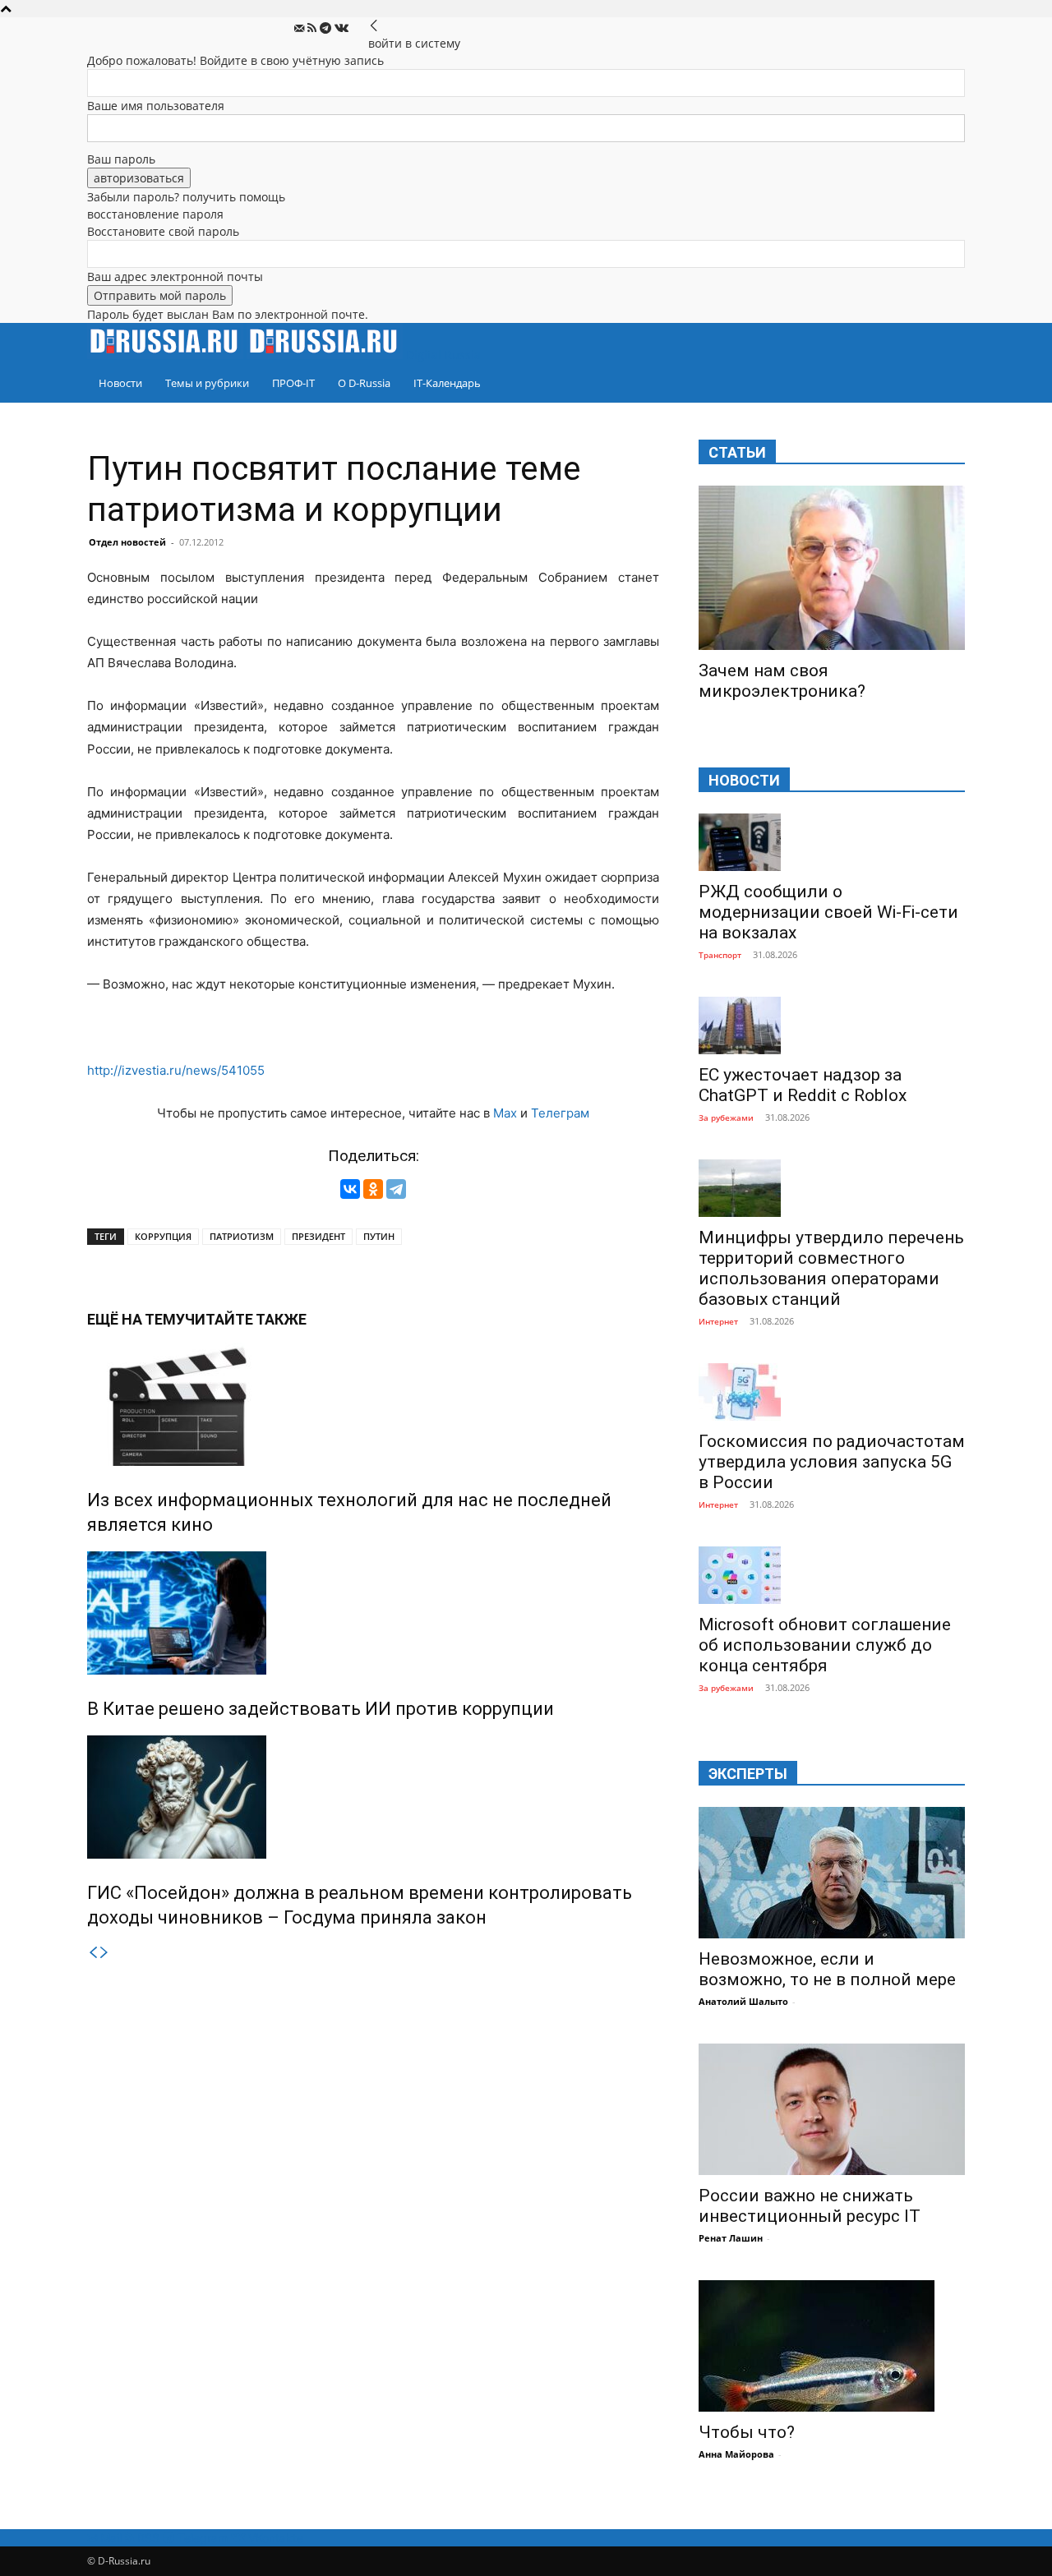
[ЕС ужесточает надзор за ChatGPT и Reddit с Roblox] (832, 1025)
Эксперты (748, 1774)
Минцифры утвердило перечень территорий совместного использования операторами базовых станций (831, 1268)
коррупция (163, 1236)
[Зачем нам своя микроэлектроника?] (832, 568)
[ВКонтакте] (350, 1189)
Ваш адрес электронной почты (175, 276)
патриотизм (242, 1236)
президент (318, 1236)
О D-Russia (364, 383)
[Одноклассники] (373, 1189)
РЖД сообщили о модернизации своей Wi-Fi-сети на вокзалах (828, 912)
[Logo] (167, 355)
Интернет (718, 1321)
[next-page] (104, 1953)
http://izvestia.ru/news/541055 (176, 1070)
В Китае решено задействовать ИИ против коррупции (321, 1709)
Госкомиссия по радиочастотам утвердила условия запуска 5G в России (832, 1462)
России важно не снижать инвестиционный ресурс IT (810, 2206)
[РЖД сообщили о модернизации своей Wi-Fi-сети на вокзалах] (832, 842)
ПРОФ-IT (293, 383)
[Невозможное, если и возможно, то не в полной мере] (832, 1873)
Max (505, 1113)
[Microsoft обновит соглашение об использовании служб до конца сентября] (832, 1575)
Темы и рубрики (207, 383)
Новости (120, 383)
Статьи (737, 452)
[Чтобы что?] (832, 2346)
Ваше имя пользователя (156, 106)
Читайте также (246, 1319)
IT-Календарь (447, 383)
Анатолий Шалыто (743, 2001)
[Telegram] (327, 28)
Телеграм (560, 1113)
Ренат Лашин (731, 2238)
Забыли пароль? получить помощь (186, 197)
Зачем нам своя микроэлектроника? (782, 681)
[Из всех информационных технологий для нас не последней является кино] (373, 1404)
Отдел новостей (127, 542)
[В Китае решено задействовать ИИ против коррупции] (373, 1613)
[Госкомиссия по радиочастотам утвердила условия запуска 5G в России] (832, 1392)
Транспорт (720, 955)
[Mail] (301, 28)
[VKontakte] (341, 28)
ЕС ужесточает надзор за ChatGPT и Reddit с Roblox (803, 1085)
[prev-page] (93, 1953)
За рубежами (726, 1117)
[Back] (374, 26)
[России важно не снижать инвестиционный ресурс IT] (832, 2109)
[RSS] (314, 28)
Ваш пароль (121, 159)
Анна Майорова (736, 2454)
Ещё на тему (136, 1319)
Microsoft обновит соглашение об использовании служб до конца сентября (825, 1645)
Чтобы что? (747, 2432)
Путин (379, 1236)
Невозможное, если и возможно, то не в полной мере (827, 1969)
